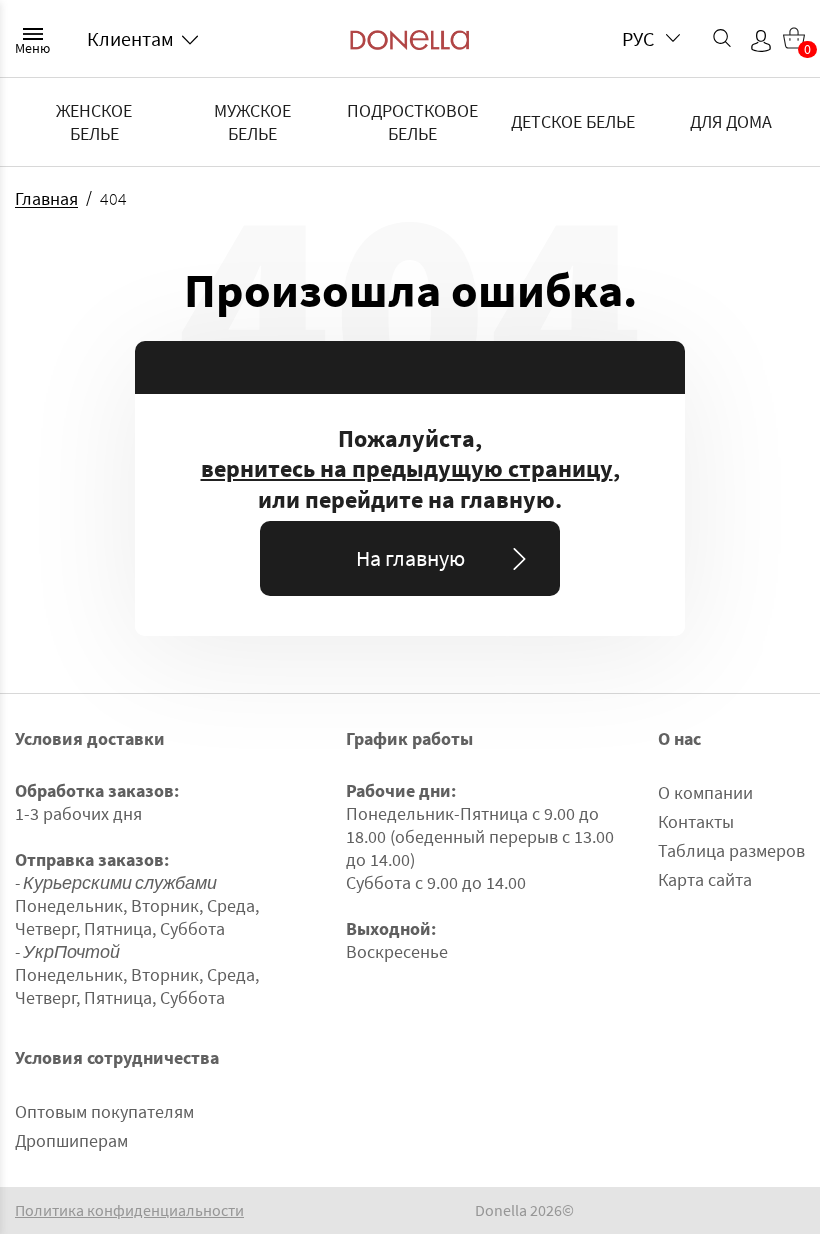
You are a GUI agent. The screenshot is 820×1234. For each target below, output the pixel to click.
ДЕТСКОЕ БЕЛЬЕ (573, 121)
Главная (46, 198)
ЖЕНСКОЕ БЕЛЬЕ (94, 122)
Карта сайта (705, 879)
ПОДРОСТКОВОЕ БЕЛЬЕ (412, 122)
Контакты (696, 821)
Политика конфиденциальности (129, 1210)
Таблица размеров (731, 850)
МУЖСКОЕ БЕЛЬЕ (252, 122)
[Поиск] (722, 38)
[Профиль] (761, 41)
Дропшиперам (71, 1140)
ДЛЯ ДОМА (731, 121)
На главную (410, 558)
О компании (705, 792)
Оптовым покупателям (104, 1111)
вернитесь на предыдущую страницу (407, 469)
